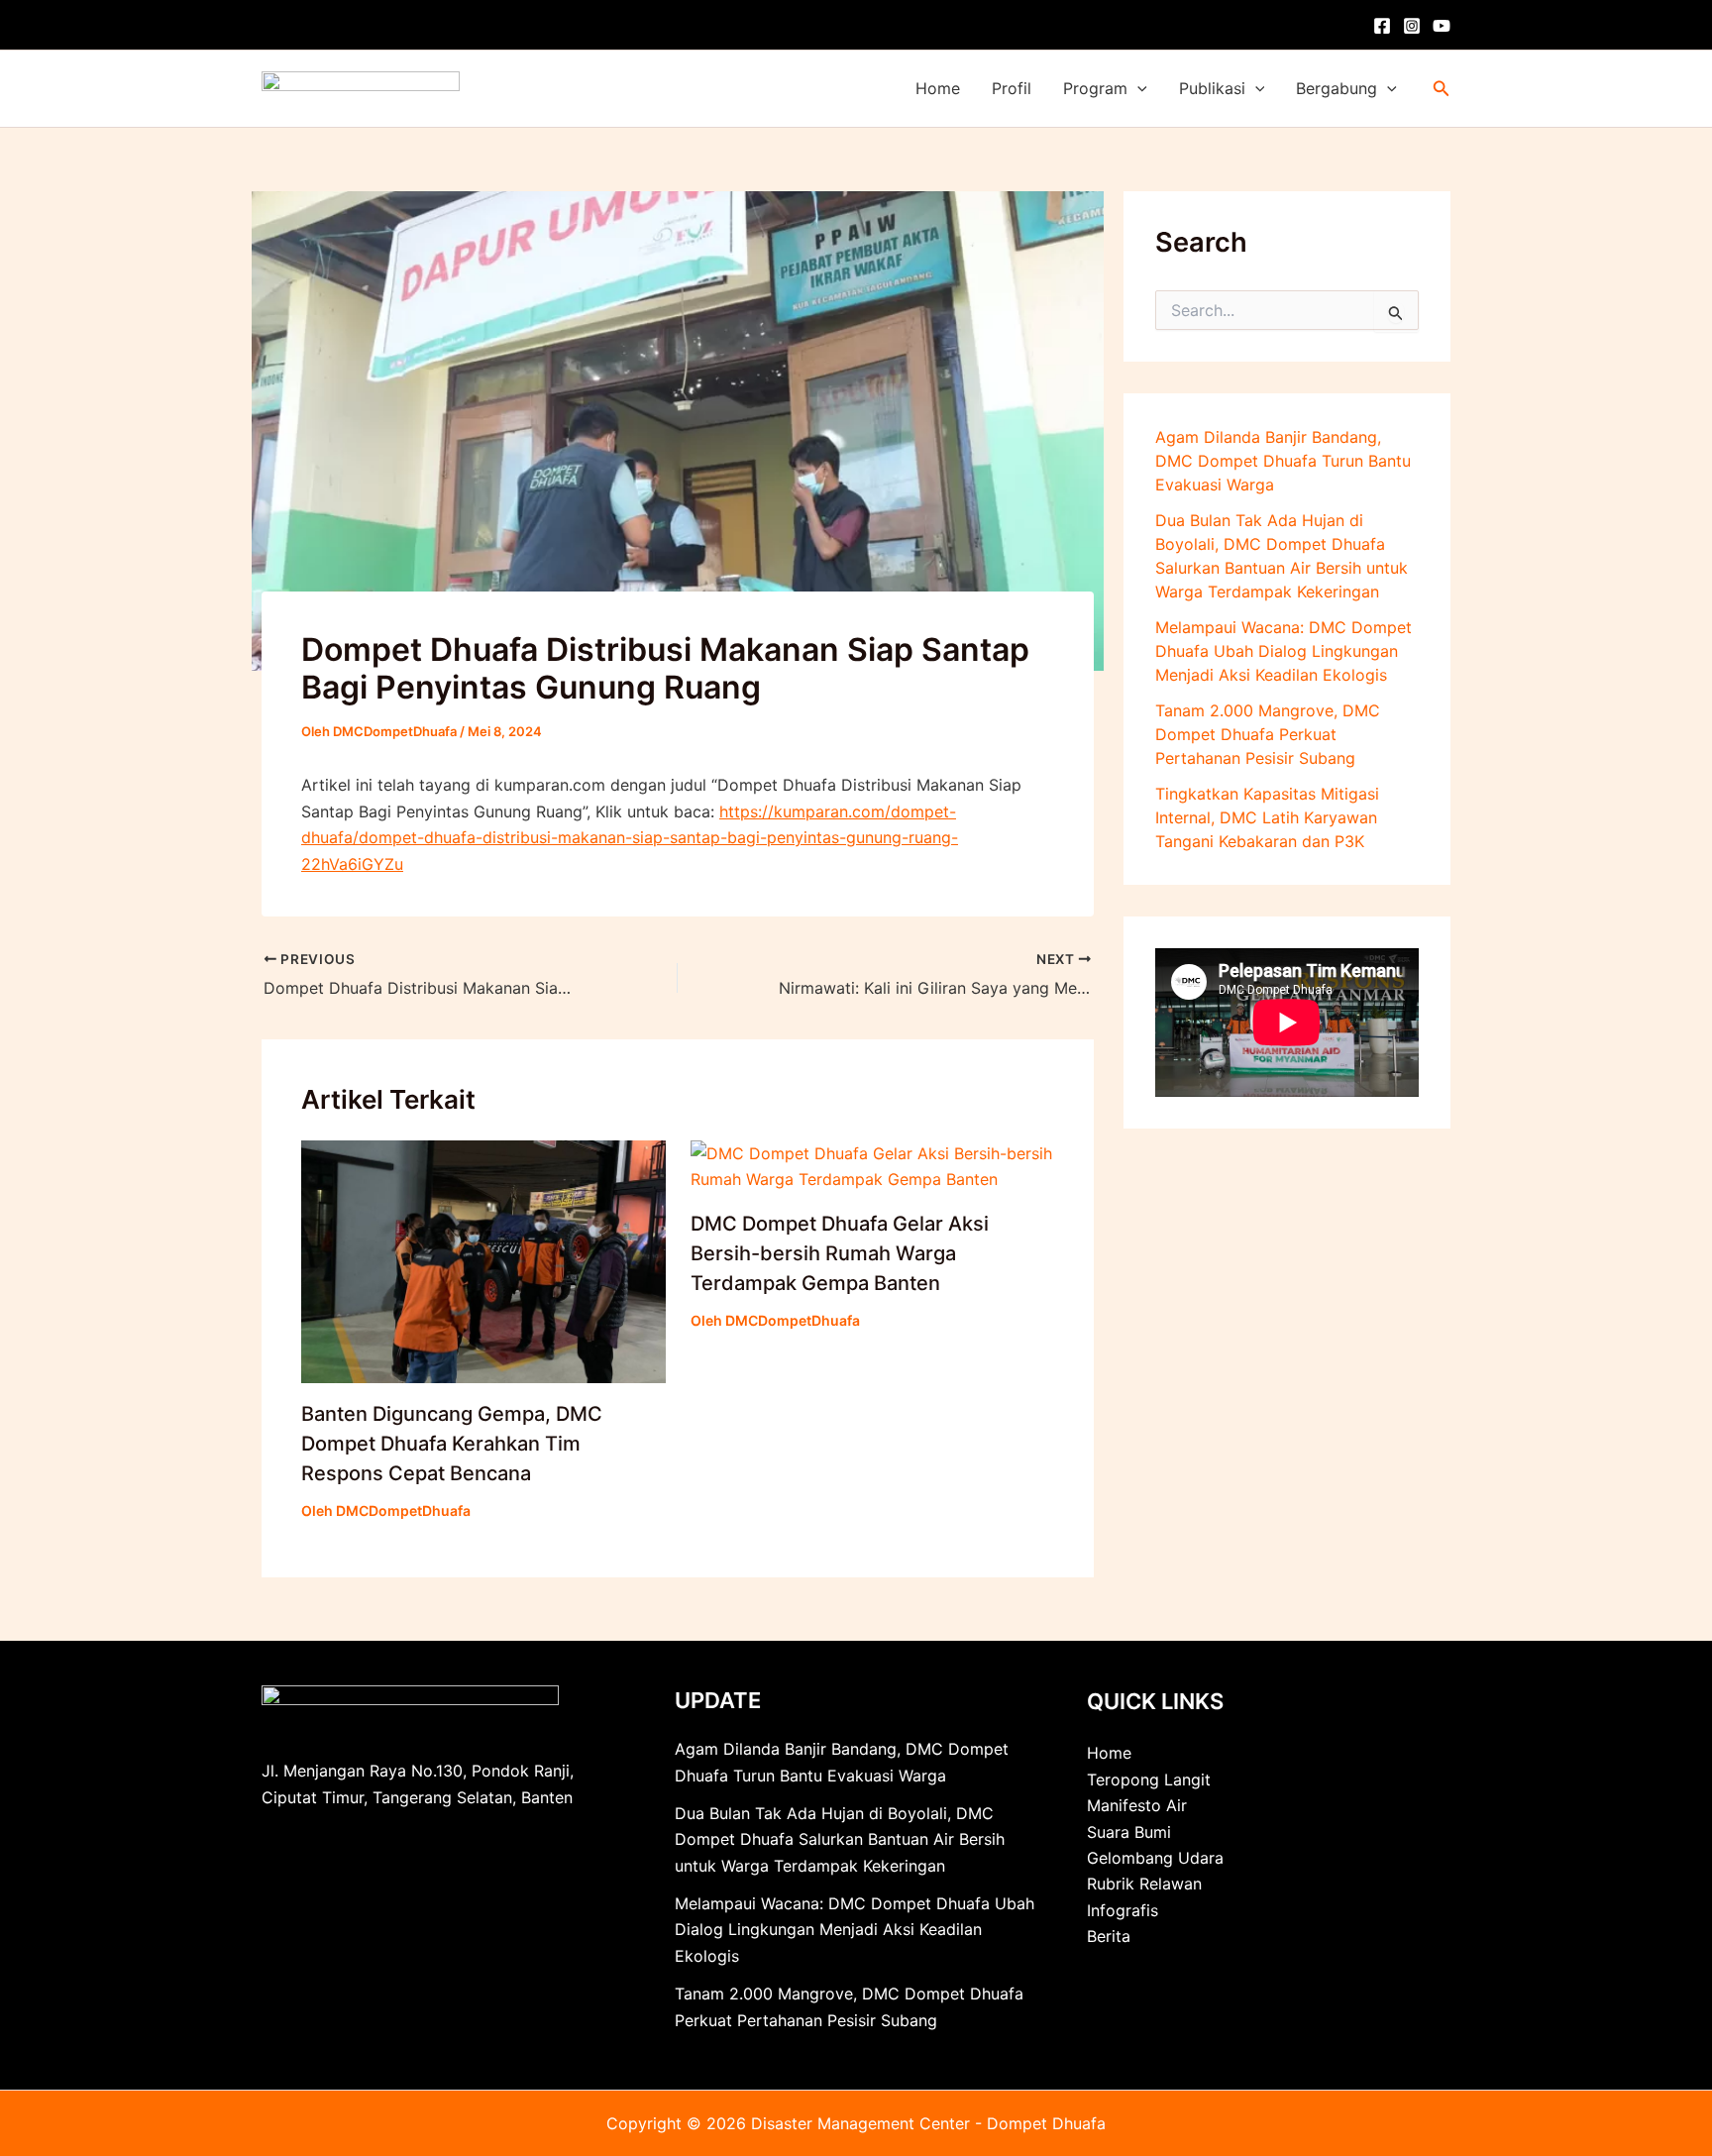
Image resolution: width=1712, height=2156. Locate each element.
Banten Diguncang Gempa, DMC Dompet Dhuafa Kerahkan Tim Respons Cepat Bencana (452, 1444)
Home (938, 88)
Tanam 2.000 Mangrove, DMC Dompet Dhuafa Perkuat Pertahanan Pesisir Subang (1268, 734)
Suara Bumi (1129, 1832)
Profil (1012, 88)
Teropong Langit (1149, 1779)
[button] (1137, 89)
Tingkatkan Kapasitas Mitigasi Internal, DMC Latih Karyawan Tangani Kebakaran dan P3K (1267, 817)
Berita (1109, 1936)
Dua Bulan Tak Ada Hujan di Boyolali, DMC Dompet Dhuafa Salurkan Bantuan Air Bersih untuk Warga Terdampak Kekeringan (840, 1839)
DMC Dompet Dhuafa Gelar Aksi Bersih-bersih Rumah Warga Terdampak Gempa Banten (840, 1253)
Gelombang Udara (1155, 1858)
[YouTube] (1442, 26)
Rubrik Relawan (1144, 1884)
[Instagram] (1412, 26)
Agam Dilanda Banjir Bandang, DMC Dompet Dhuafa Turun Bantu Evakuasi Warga (1283, 461)
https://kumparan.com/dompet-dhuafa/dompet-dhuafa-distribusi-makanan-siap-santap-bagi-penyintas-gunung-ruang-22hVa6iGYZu (630, 838)
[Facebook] (1382, 26)
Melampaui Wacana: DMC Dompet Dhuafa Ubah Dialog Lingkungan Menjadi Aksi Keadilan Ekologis (1284, 651)
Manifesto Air (1137, 1805)
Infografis (1123, 1910)
